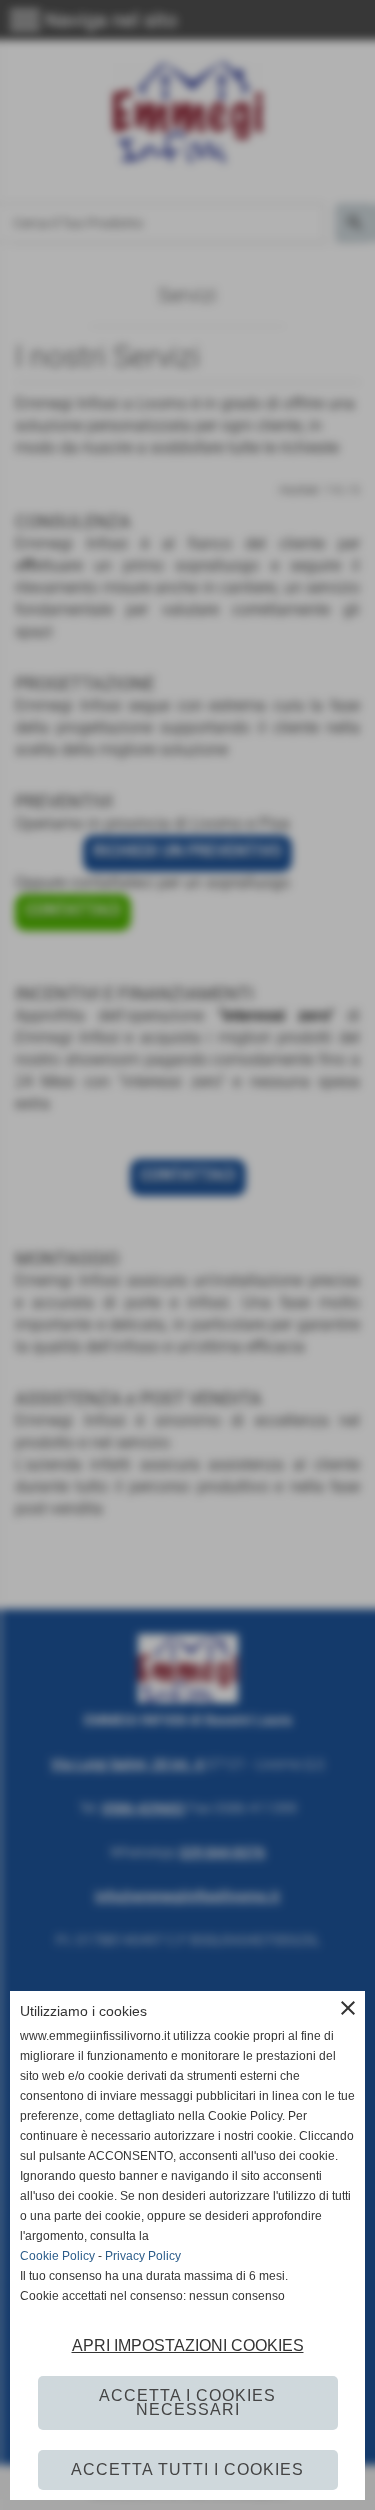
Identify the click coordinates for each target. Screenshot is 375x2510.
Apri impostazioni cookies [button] (188, 2345)
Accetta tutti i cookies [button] (187, 2469)
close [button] (348, 2008)
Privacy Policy (143, 2256)
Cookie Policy (57, 2256)
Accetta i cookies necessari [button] (187, 2402)
